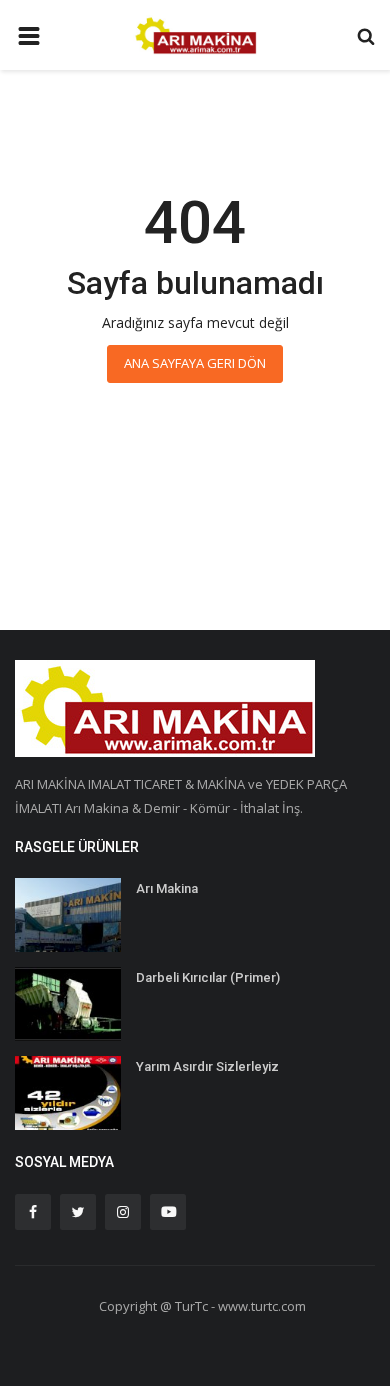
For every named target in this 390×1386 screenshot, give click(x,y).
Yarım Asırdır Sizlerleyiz (207, 1066)
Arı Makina (167, 888)
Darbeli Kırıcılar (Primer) (208, 977)
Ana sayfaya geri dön (195, 363)
